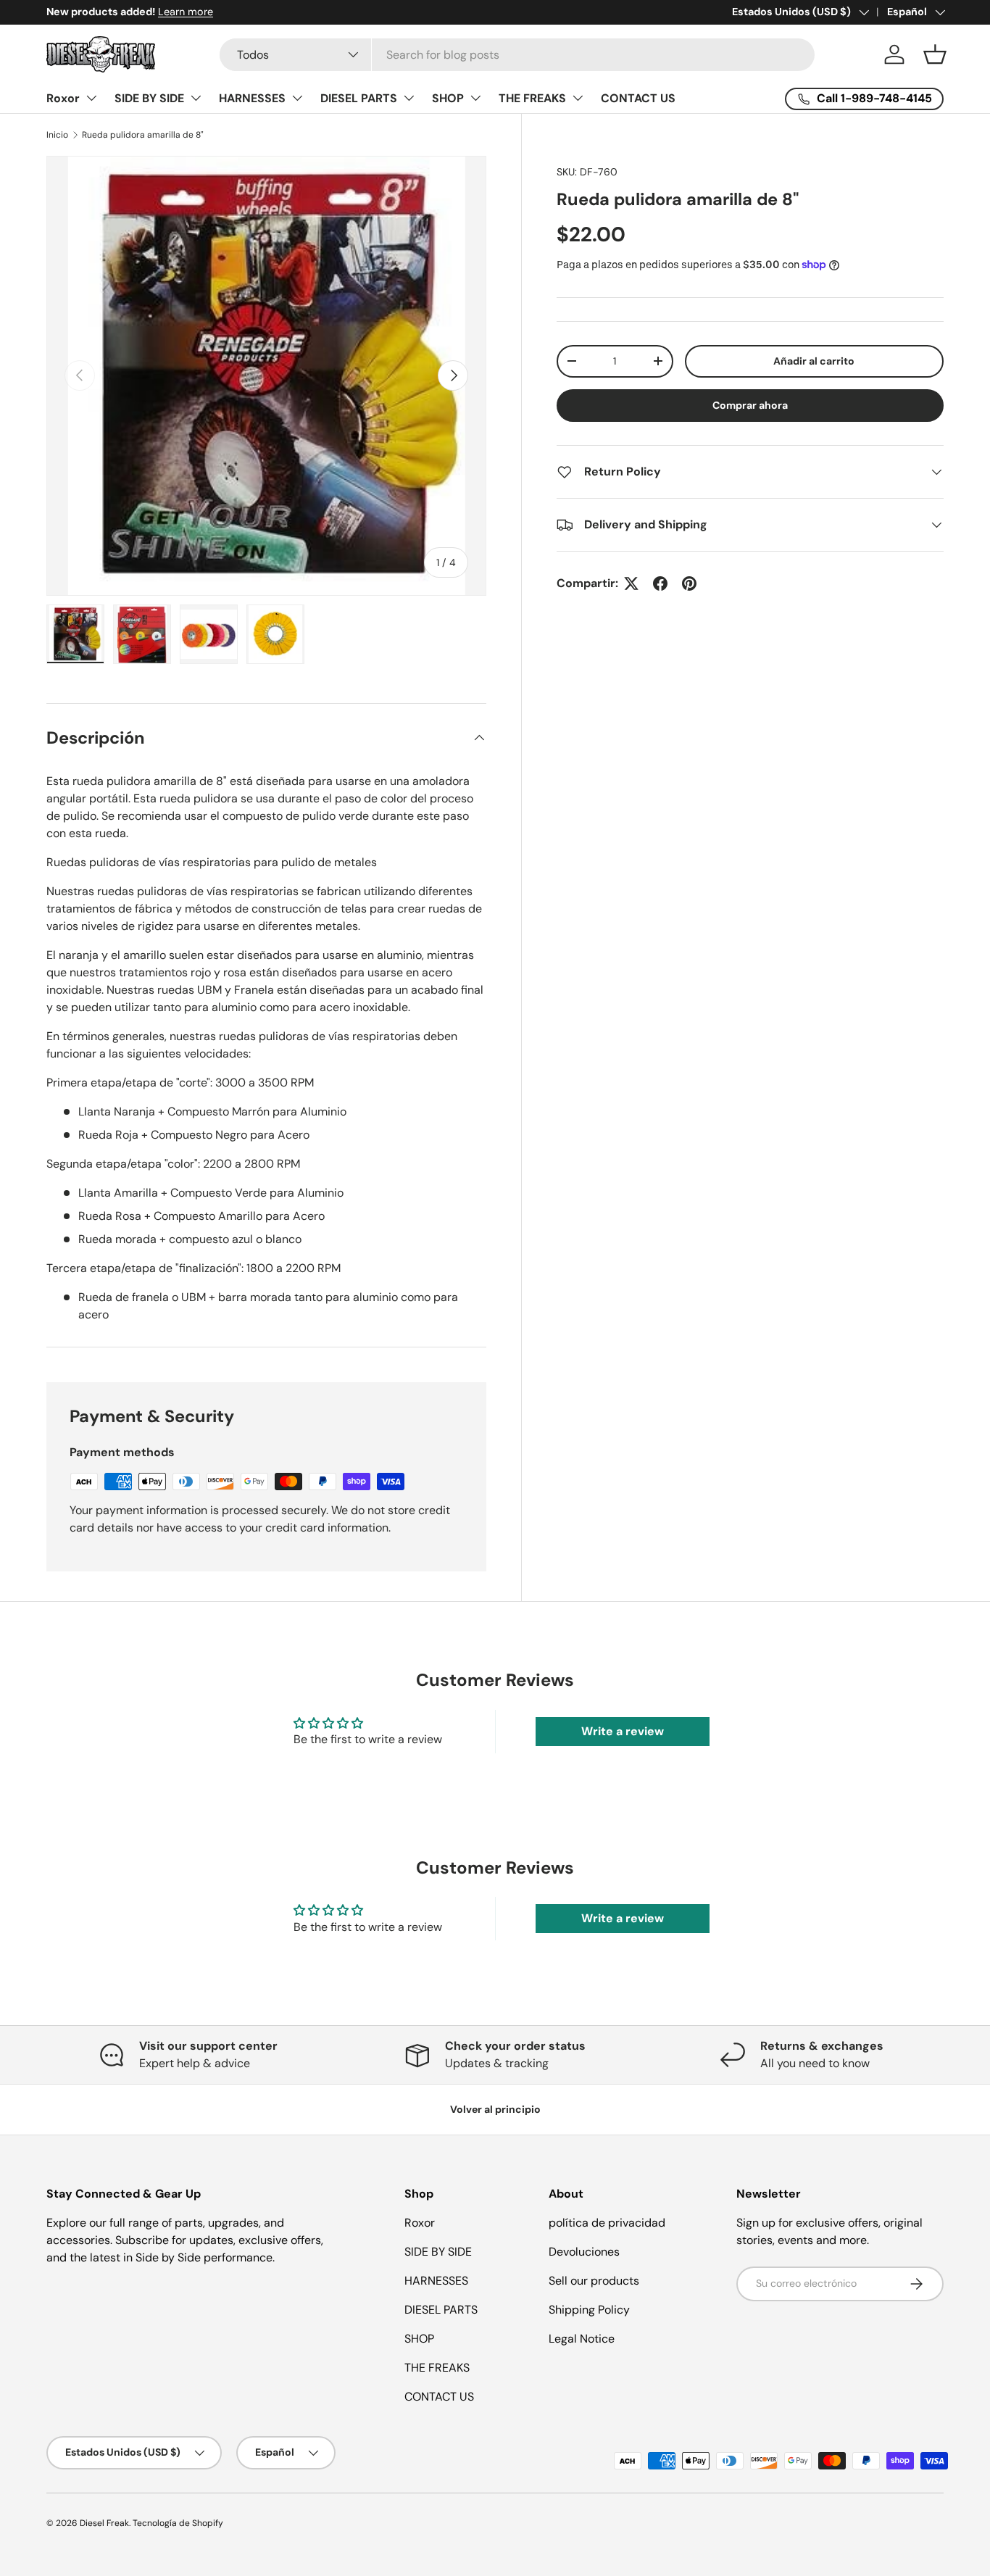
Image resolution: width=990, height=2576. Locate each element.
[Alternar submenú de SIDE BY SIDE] (196, 98)
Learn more (186, 12)
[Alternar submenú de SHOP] (475, 98)
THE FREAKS (532, 98)
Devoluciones (584, 2252)
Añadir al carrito (814, 361)
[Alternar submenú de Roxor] (91, 98)
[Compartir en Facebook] (660, 583)
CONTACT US (638, 98)
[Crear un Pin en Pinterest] (689, 583)
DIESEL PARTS (359, 98)
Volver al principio (495, 2109)
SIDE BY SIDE (149, 98)
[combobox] (517, 55)
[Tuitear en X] (631, 583)
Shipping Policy (589, 2310)
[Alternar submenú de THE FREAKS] (578, 98)
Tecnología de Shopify (178, 2523)
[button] (935, 54)
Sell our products (594, 2281)
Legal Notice (582, 2339)
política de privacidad (607, 2223)
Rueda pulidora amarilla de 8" (143, 135)
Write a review (623, 1731)
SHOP (448, 98)
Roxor (63, 98)
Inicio (57, 135)
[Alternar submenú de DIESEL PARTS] (409, 98)
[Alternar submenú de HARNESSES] (297, 98)
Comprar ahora (750, 405)
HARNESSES (252, 98)
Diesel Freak (104, 2523)
